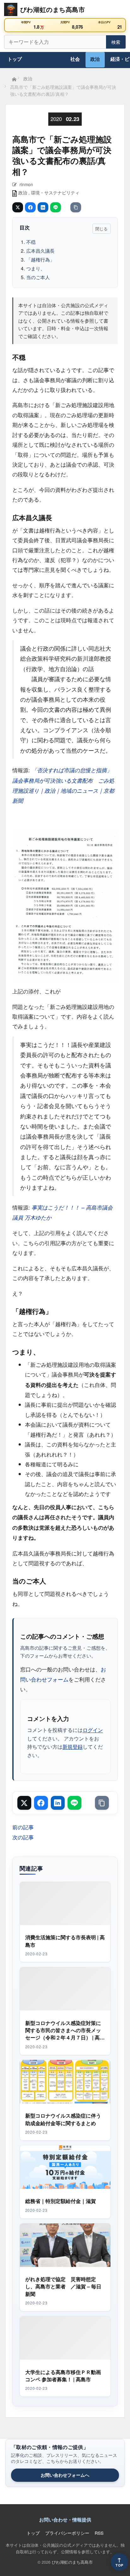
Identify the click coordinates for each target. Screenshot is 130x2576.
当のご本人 (38, 277)
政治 (95, 59)
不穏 (31, 242)
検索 (116, 42)
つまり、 (36, 268)
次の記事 (23, 1837)
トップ (15, 59)
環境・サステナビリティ (55, 193)
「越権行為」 (40, 259)
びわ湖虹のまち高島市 (72, 2562)
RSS (99, 2533)
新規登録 (73, 1746)
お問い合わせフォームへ (65, 2475)
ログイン (93, 1730)
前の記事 (23, 1827)
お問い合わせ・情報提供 (65, 2520)
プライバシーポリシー (67, 2533)
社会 (75, 59)
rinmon (26, 184)
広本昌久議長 (40, 250)
